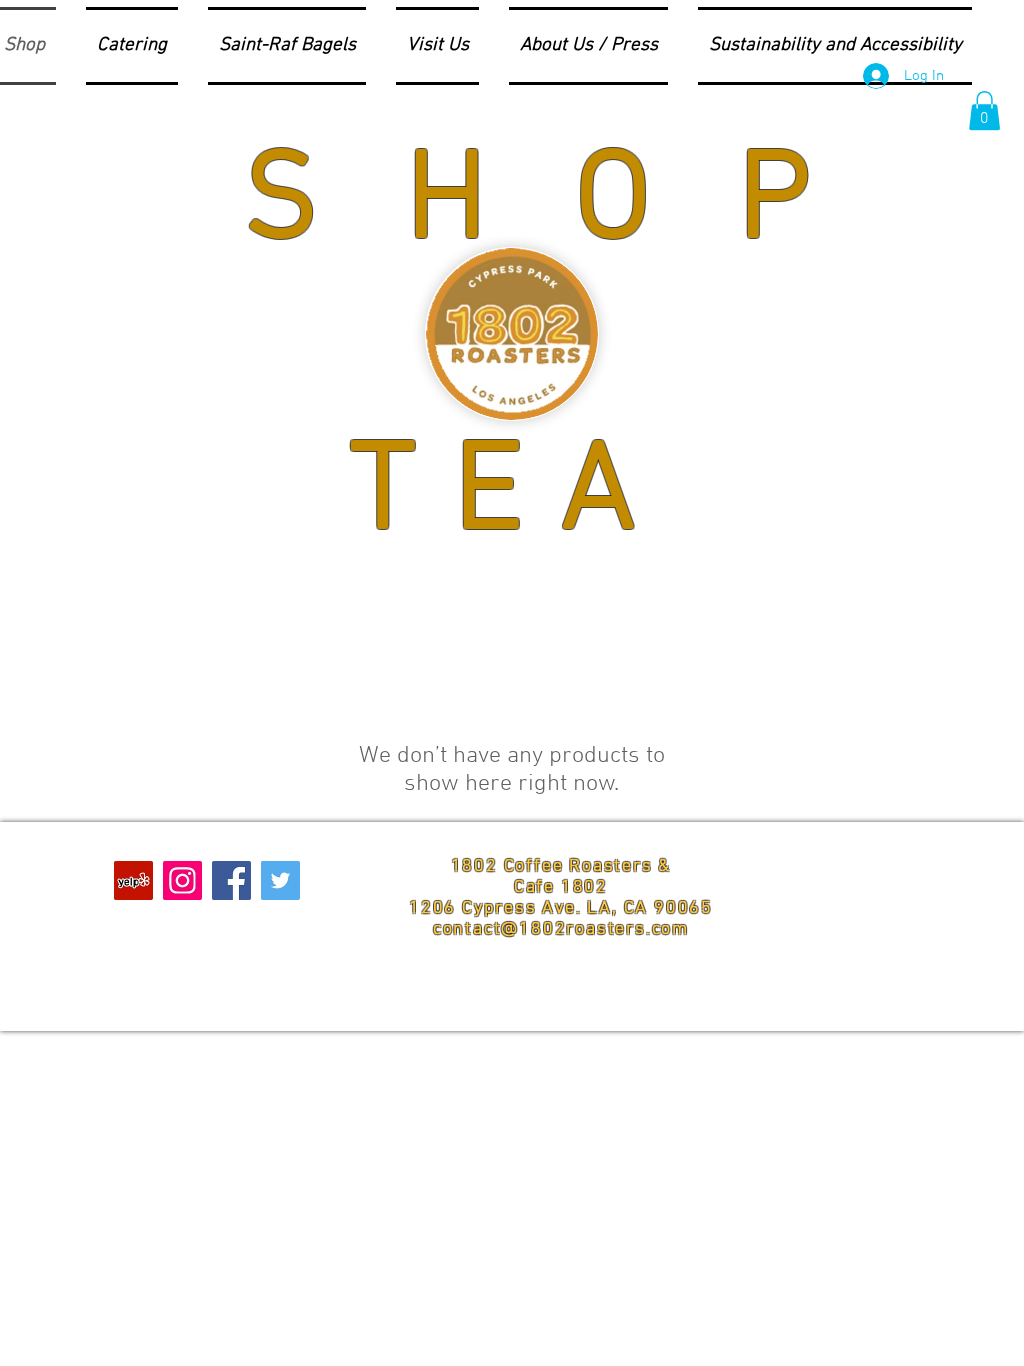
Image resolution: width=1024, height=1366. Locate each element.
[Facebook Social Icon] (231, 880)
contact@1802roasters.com (561, 929)
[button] (984, 110)
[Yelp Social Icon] (133, 880)
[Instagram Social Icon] (182, 880)
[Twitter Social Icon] (280, 880)
